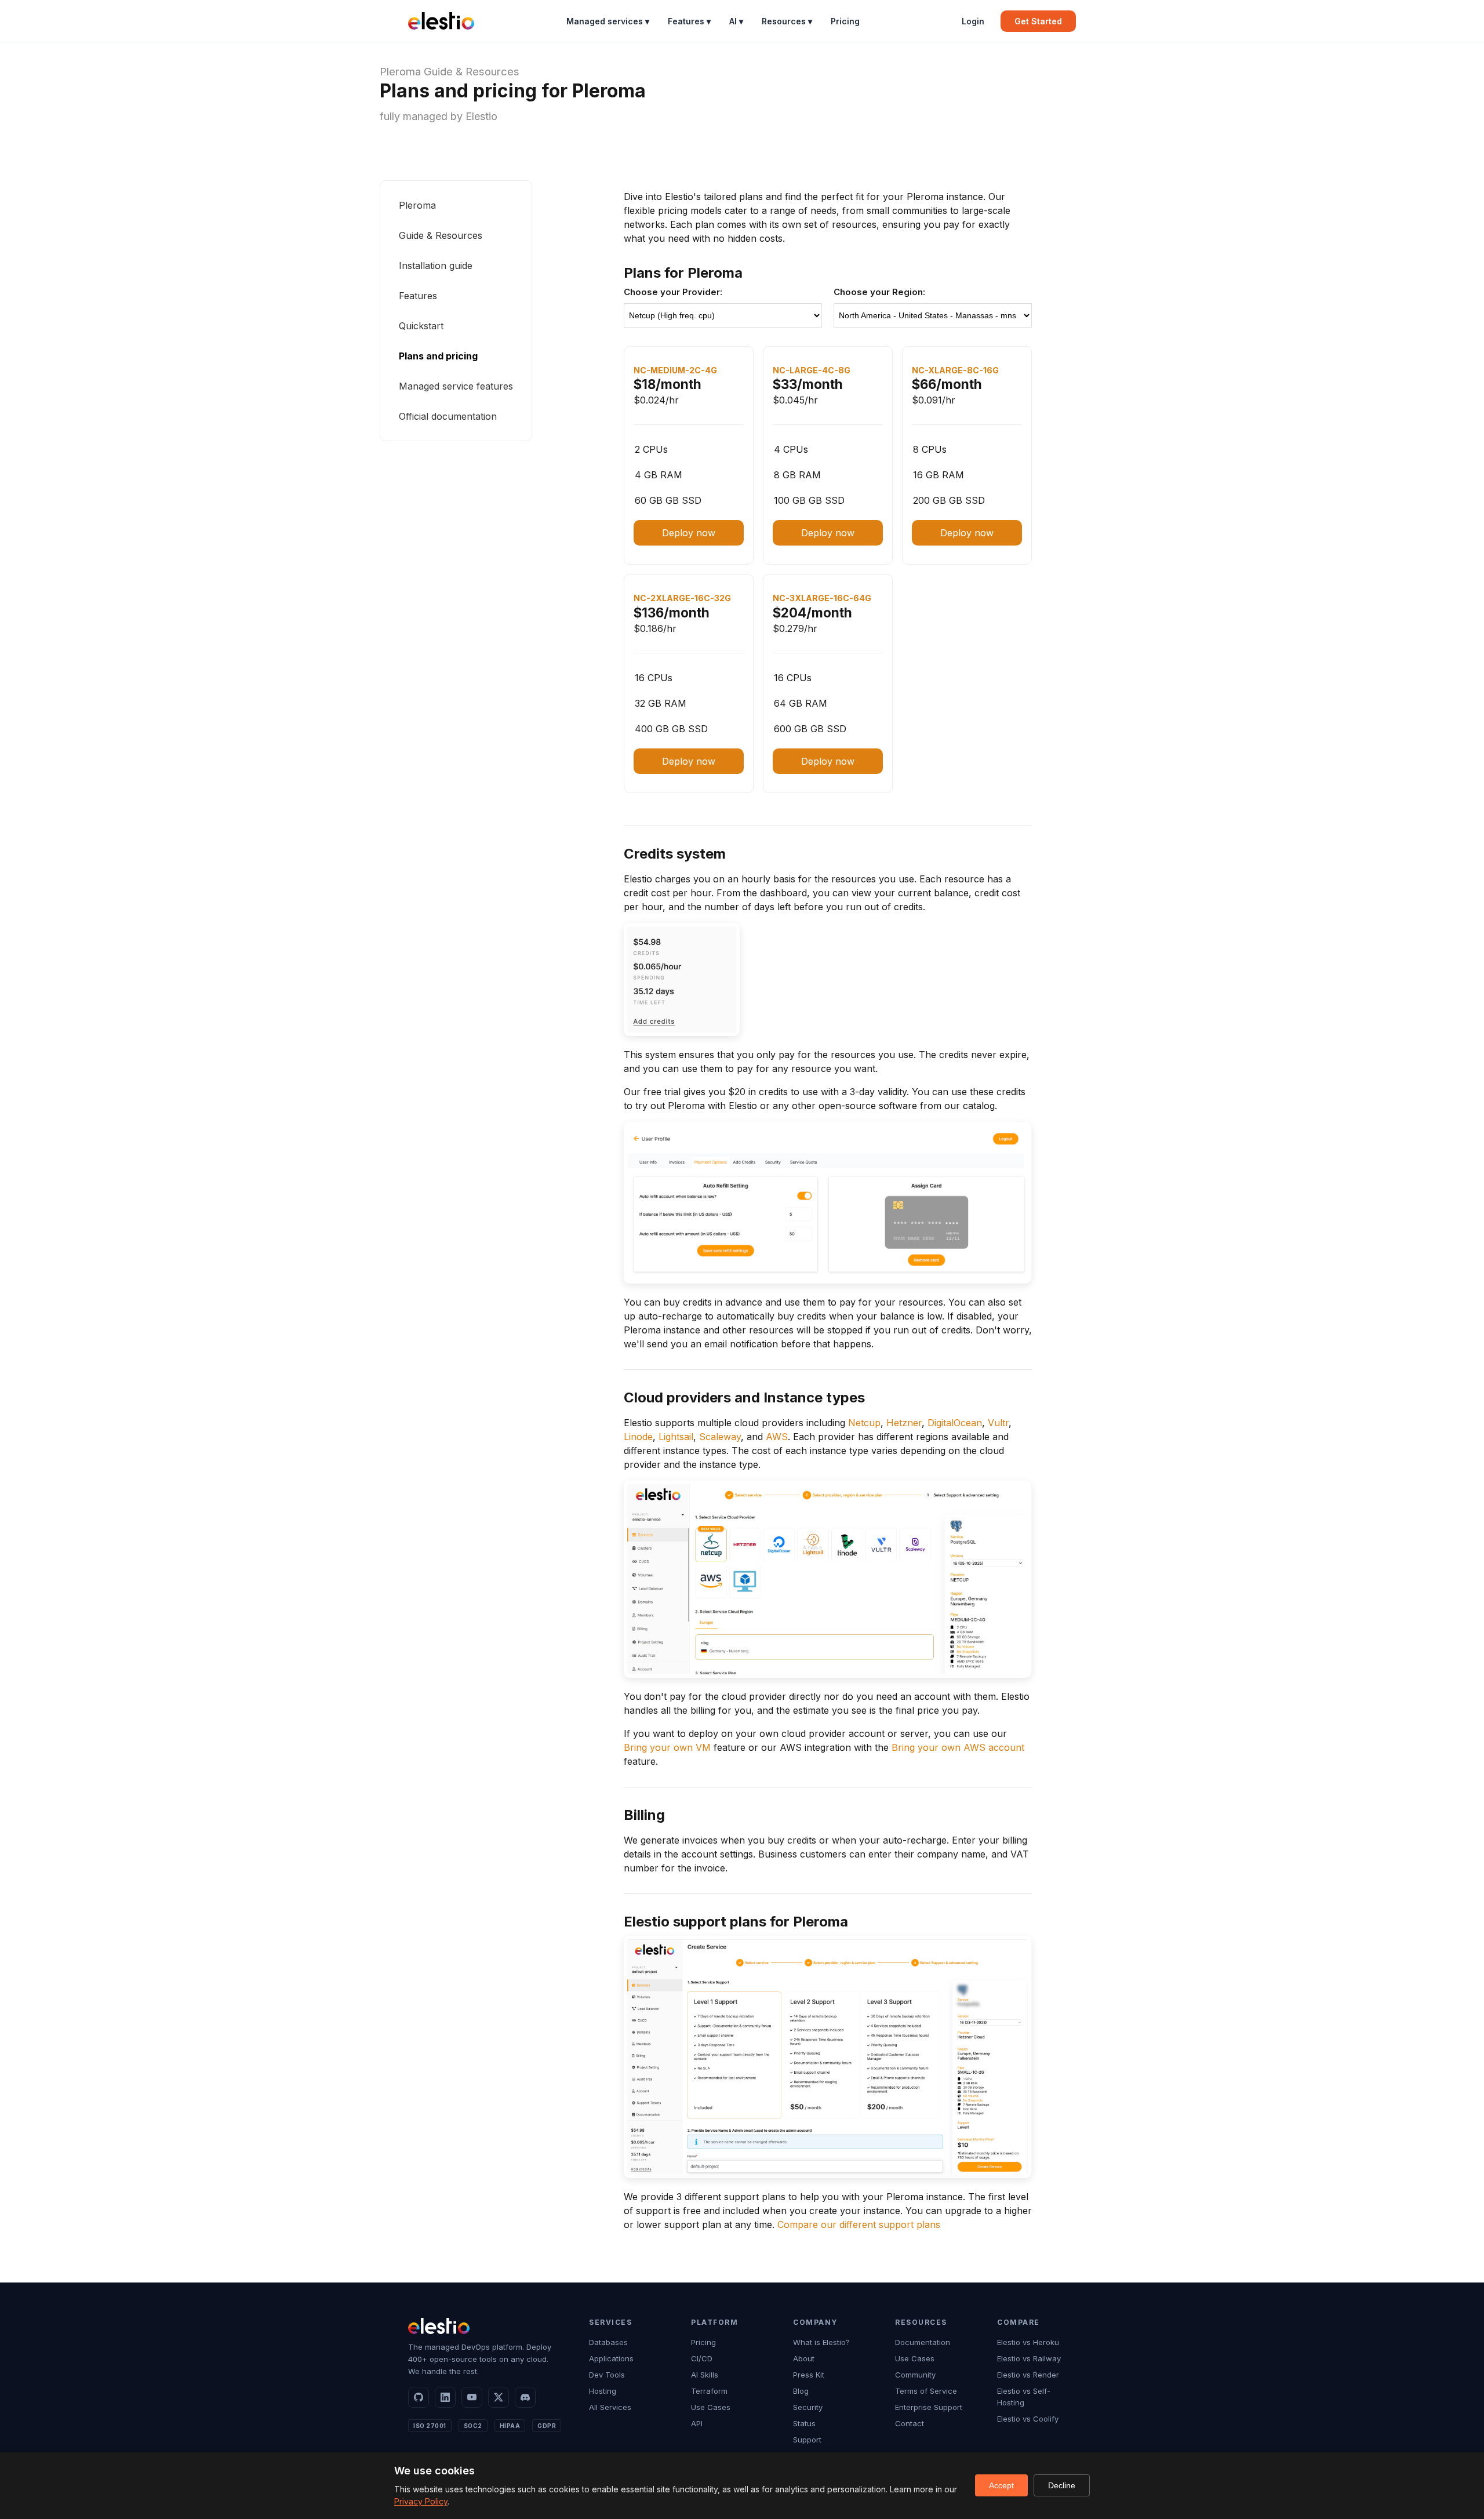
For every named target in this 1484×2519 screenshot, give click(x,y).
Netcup (864, 1423)
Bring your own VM (667, 1747)
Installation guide (436, 266)
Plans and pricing (438, 356)
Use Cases (711, 2407)
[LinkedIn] (445, 2397)
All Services (610, 2407)
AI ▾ (736, 21)
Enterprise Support (929, 2407)
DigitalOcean (955, 1423)
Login (973, 21)
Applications (611, 2358)
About (804, 2358)
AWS (777, 1437)
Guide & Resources (472, 72)
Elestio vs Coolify (1028, 2419)
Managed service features (456, 386)
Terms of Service (926, 2391)
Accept (1001, 2485)
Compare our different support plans (859, 2224)
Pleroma (400, 72)
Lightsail (676, 1437)
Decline (1062, 2485)
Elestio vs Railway (1029, 2358)
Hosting (603, 2391)
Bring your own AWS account (958, 1747)
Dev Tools (607, 2375)
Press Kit (809, 2375)
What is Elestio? (821, 2342)
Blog (801, 2391)
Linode (638, 1437)
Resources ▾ (787, 21)
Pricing (845, 21)
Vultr (998, 1423)
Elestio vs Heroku (1028, 2342)
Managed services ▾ (608, 21)
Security (808, 2407)
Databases (608, 2342)
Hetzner (904, 1423)
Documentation (923, 2342)
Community (915, 2375)
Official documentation (448, 416)
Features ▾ (689, 21)
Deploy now (689, 533)
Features (418, 296)
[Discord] (525, 2397)
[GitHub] (419, 2397)
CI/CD (702, 2358)
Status (804, 2423)
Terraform (709, 2391)
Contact (910, 2423)
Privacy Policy (421, 2501)
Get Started (1038, 21)
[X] (499, 2397)
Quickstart (421, 326)
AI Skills (705, 2375)
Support (807, 2440)
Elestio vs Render (1028, 2375)
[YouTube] (472, 2397)
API (697, 2423)
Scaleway (720, 1437)
